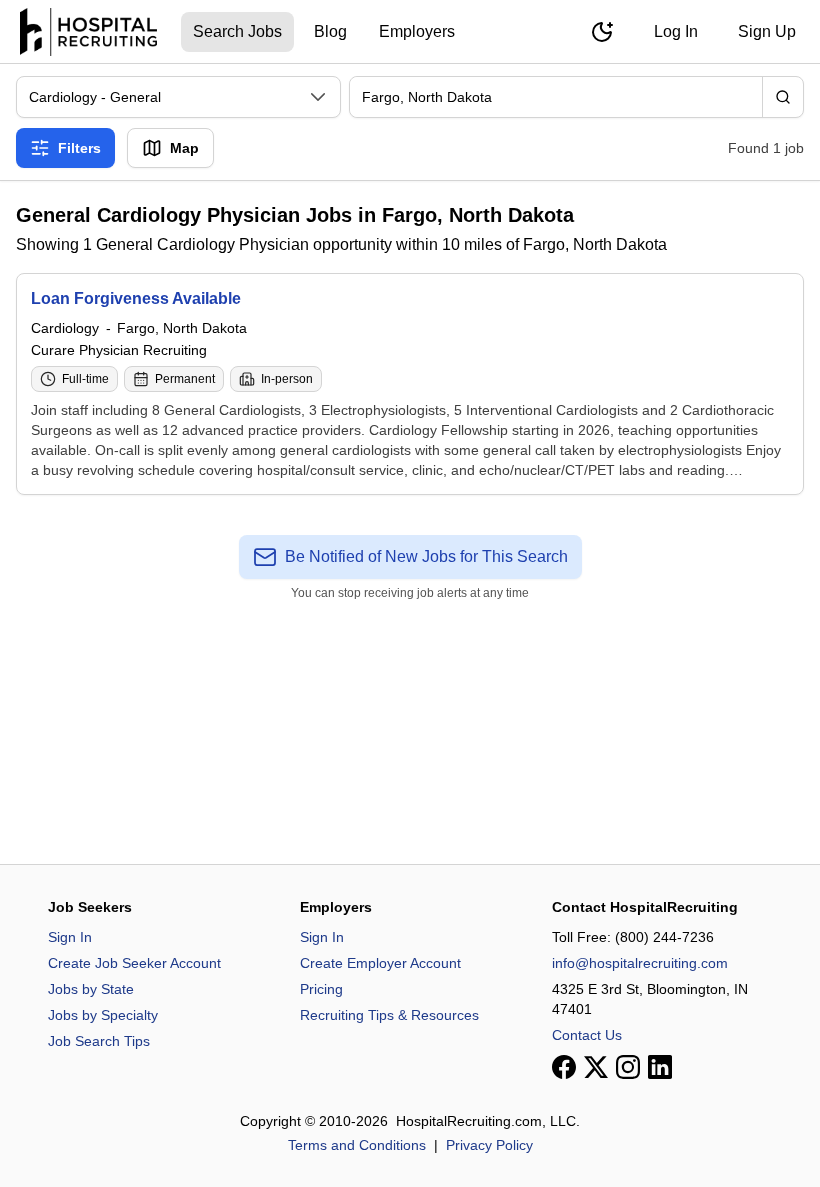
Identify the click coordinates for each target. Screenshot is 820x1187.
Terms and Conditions (357, 1145)
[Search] (783, 97)
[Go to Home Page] (88, 32)
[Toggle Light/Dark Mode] (602, 32)
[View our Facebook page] (564, 1067)
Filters (79, 148)
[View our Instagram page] (628, 1067)
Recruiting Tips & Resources (389, 1015)
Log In (676, 31)
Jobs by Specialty (103, 1015)
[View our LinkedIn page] (660, 1067)
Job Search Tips (99, 1041)
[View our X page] (596, 1067)
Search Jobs (237, 31)
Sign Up (767, 31)
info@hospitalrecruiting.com (640, 963)
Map (184, 148)
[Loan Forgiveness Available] (410, 384)
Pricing (321, 989)
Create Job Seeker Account (134, 963)
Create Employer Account (380, 963)
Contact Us (587, 1035)
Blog (330, 31)
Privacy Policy (489, 1145)
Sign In (70, 937)
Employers (417, 31)
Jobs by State (91, 989)
